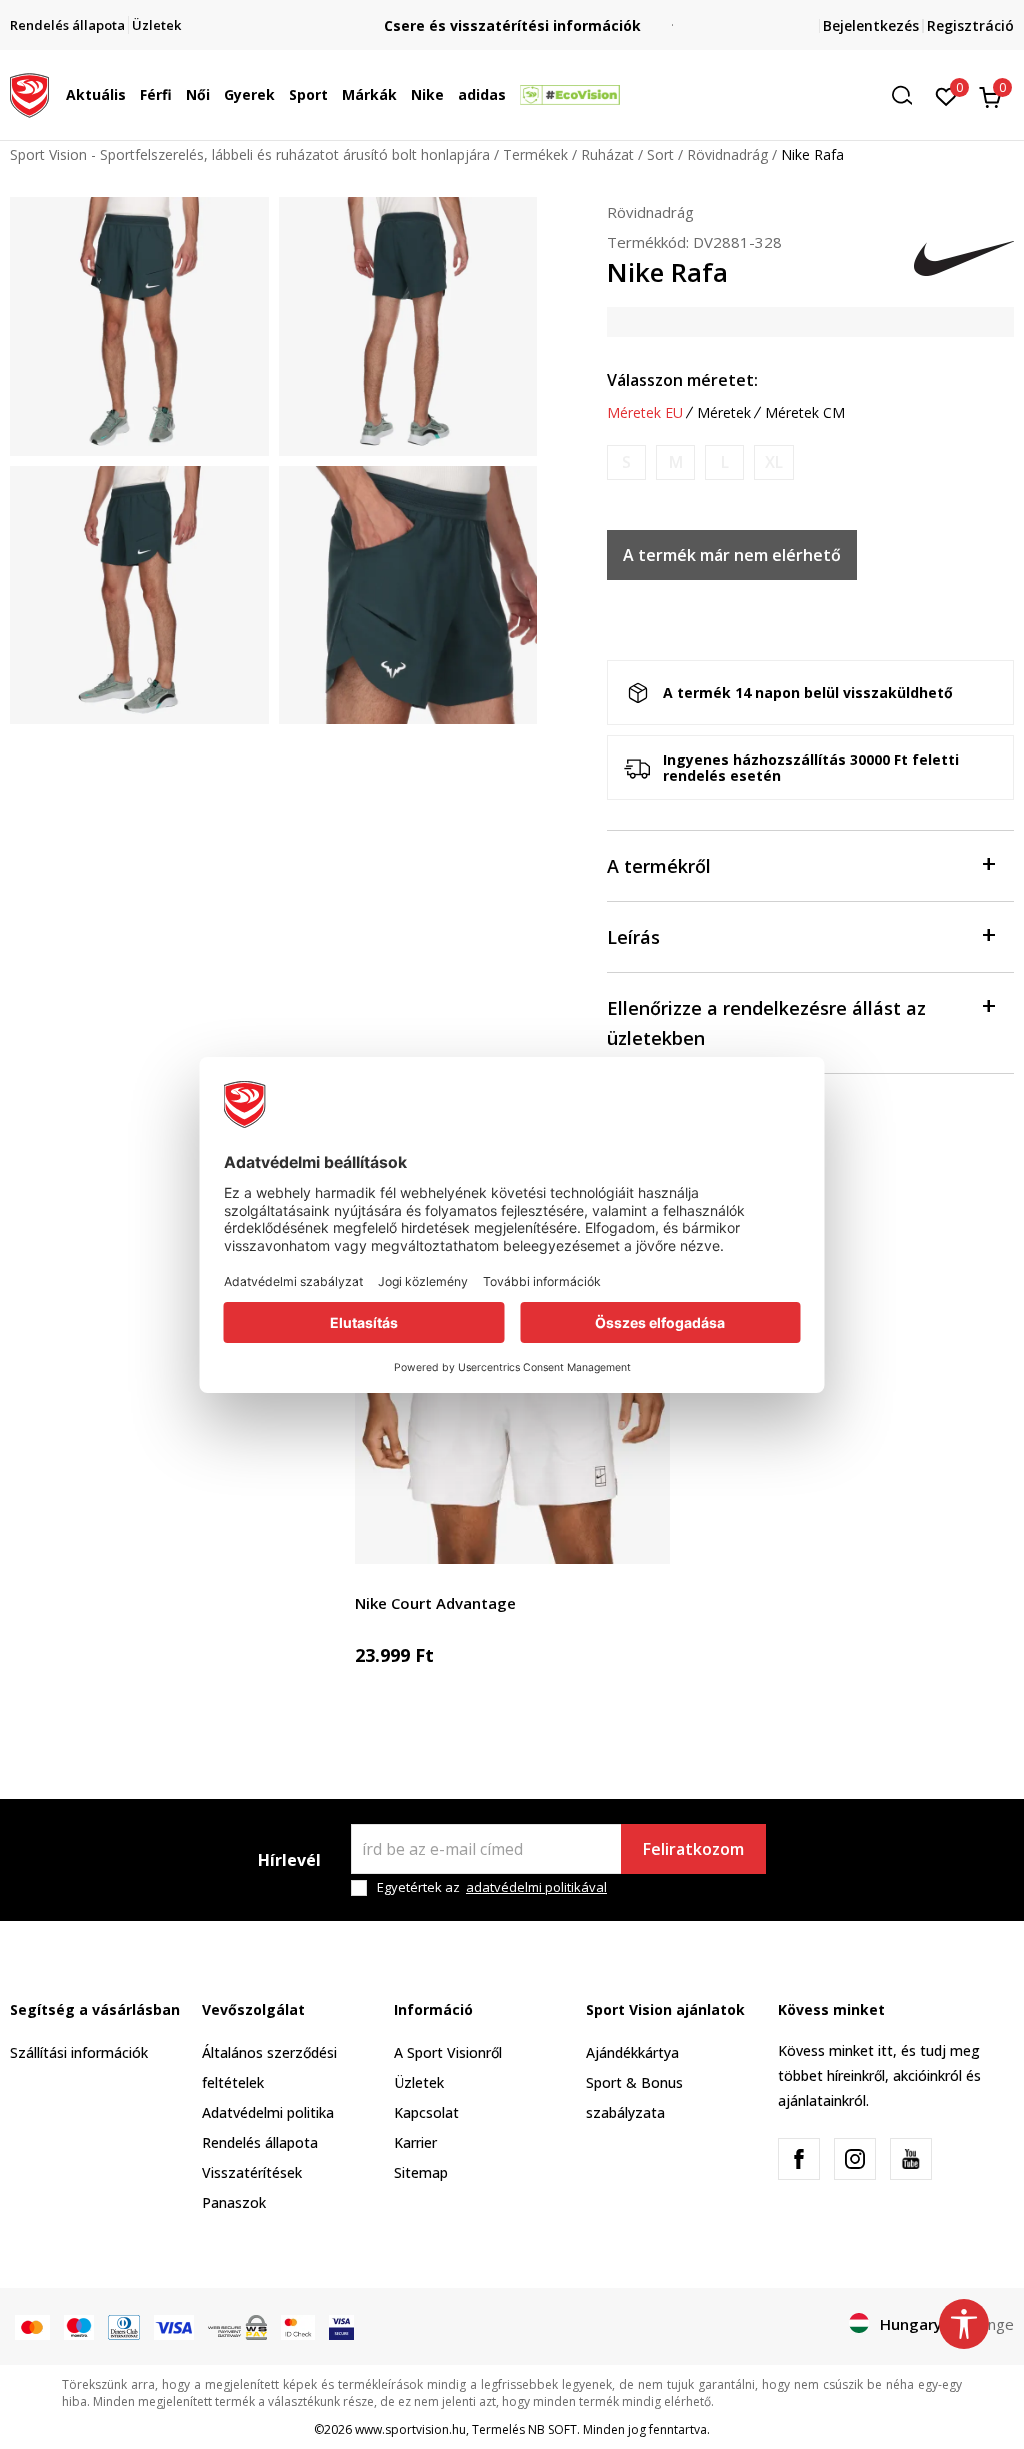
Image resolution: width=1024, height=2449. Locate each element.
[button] (131, 95)
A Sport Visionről (448, 2052)
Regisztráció (970, 25)
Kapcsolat (426, 2112)
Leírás (633, 937)
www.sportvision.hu (410, 2429)
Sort (660, 154)
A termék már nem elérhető (732, 555)
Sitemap (421, 2172)
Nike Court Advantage (435, 1603)
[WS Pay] (237, 2326)
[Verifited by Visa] (341, 2326)
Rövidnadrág (727, 154)
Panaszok (234, 2202)
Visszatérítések (252, 2172)
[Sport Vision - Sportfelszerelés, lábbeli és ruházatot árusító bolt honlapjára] (29, 93)
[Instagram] (855, 2159)
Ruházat (607, 154)
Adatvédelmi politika (268, 2112)
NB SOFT (552, 2429)
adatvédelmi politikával (536, 1887)
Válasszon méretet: (682, 380)
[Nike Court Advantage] (512, 1406)
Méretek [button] (724, 413)
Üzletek (419, 2082)
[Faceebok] (799, 2159)
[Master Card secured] (298, 2326)
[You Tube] (911, 2159)
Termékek (535, 154)
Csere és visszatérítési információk (512, 25)
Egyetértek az (492, 1887)
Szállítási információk (79, 2052)
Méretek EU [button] (645, 413)
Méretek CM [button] (805, 413)
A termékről (659, 866)
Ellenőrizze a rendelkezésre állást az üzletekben (766, 1023)
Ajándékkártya (632, 2052)
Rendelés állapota (260, 2142)
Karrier (415, 2142)
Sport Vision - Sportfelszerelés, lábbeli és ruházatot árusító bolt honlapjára (250, 154)
